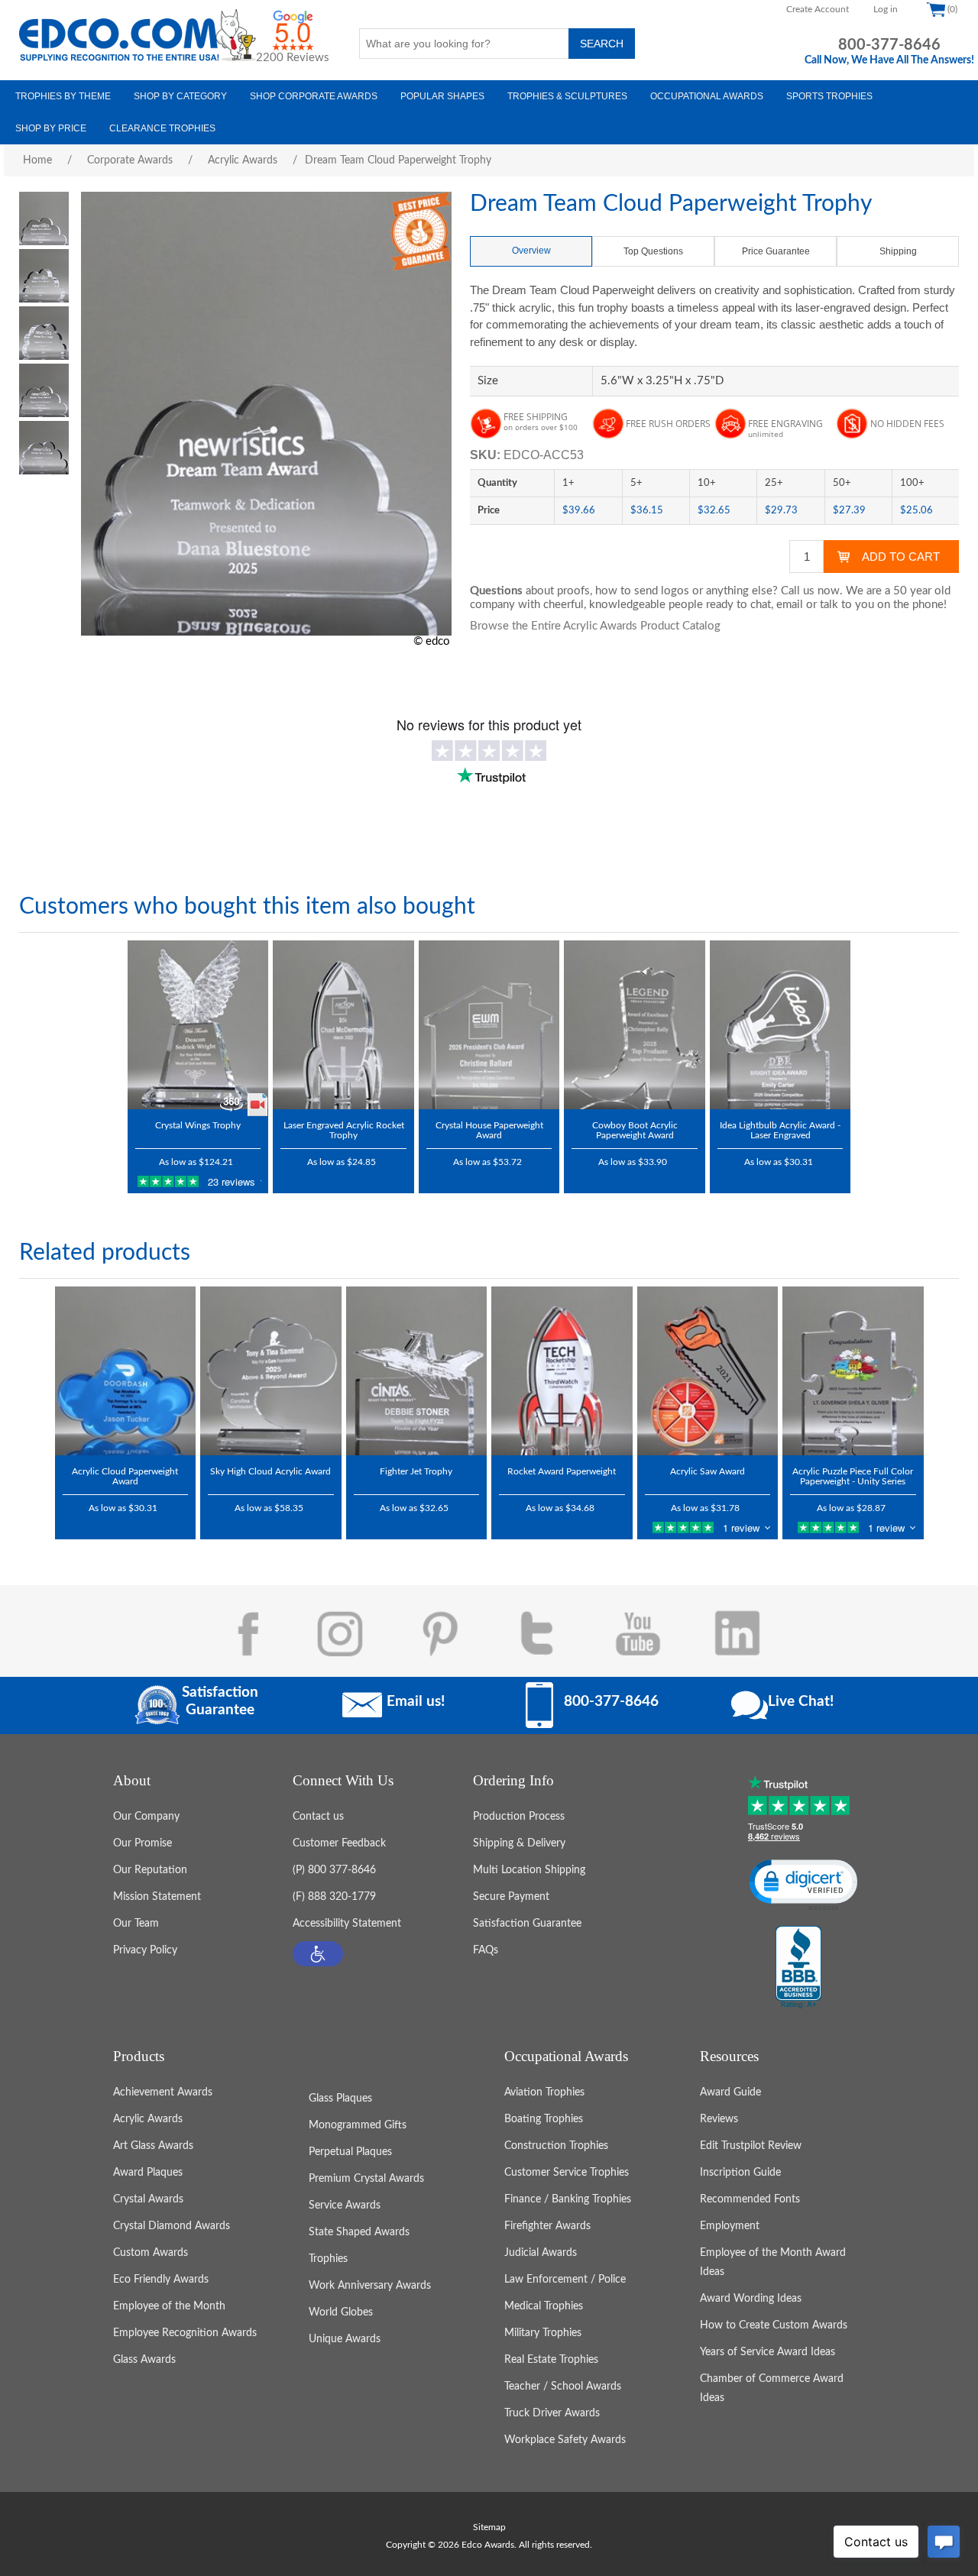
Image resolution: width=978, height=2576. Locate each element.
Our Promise (142, 1843)
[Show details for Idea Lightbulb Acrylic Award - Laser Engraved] (780, 1025)
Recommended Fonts (750, 2199)
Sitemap (489, 2527)
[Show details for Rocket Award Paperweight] (562, 1371)
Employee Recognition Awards (185, 2333)
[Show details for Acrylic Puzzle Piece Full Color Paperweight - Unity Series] (853, 1371)
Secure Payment (511, 1897)
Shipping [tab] (898, 251)
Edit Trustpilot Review (751, 2146)
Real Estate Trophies (551, 2360)
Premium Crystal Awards (366, 2179)
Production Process (519, 1817)
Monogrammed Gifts (358, 2125)
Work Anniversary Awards (370, 2286)
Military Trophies (543, 2333)
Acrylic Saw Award (708, 1471)
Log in (886, 9)
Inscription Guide (740, 2173)
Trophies (328, 2259)
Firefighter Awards (547, 2226)
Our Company (146, 1817)
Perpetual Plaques (350, 2152)
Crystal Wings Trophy (198, 1125)
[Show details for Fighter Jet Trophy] (417, 1371)
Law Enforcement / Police (565, 2280)
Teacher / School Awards (563, 2387)
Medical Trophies (544, 2306)
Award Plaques (148, 2173)
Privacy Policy (145, 1950)
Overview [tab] (531, 251)
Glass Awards (144, 2360)
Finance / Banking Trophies (568, 2199)
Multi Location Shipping (529, 1870)
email (790, 605)
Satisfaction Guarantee (527, 1924)
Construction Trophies (556, 2146)
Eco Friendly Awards (161, 2280)
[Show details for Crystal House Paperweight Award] (489, 1025)
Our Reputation (150, 1870)
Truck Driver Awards (552, 2413)
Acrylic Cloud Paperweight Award (125, 1476)
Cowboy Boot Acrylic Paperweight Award (635, 1130)
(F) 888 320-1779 (334, 1897)
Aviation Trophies (544, 2092)
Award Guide (730, 2092)
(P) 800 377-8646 (334, 1870)
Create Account (818, 9)
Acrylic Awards (148, 2119)
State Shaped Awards (359, 2232)
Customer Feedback (339, 1843)
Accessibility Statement (347, 1924)
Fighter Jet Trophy (416, 1471)
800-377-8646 (889, 45)
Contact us (318, 1817)
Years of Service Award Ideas (768, 2352)
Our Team (136, 1924)
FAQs (486, 1950)
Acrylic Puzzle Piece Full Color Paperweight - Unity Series (853, 1476)
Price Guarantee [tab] (776, 251)
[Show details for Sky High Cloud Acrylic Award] (271, 1371)
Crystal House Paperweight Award (489, 1130)
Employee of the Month (169, 2306)
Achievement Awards (163, 2092)
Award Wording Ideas (751, 2299)
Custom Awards (151, 2253)
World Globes (341, 2312)
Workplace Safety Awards (565, 2440)
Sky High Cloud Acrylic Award (270, 1471)
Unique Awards (345, 2339)
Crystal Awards (148, 2199)
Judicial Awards (541, 2253)
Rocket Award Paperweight (562, 1471)
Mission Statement (157, 1897)
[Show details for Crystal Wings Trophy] (198, 1025)
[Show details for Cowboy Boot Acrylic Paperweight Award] (635, 1025)
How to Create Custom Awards (774, 2325)
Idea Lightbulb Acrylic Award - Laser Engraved (780, 1130)
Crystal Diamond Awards (172, 2226)
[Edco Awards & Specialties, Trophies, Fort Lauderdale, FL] (798, 1968)
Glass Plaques (340, 2099)
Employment (730, 2226)
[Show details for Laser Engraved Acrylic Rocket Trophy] (343, 1025)
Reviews (719, 2119)
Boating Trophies (544, 2119)
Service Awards (345, 2205)
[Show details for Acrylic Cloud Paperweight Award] (126, 1371)
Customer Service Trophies (567, 2173)
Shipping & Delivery (519, 1843)
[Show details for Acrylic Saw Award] (708, 1371)
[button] (318, 1954)
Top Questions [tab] (653, 251)
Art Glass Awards (153, 2146)
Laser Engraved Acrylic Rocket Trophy (344, 1130)
